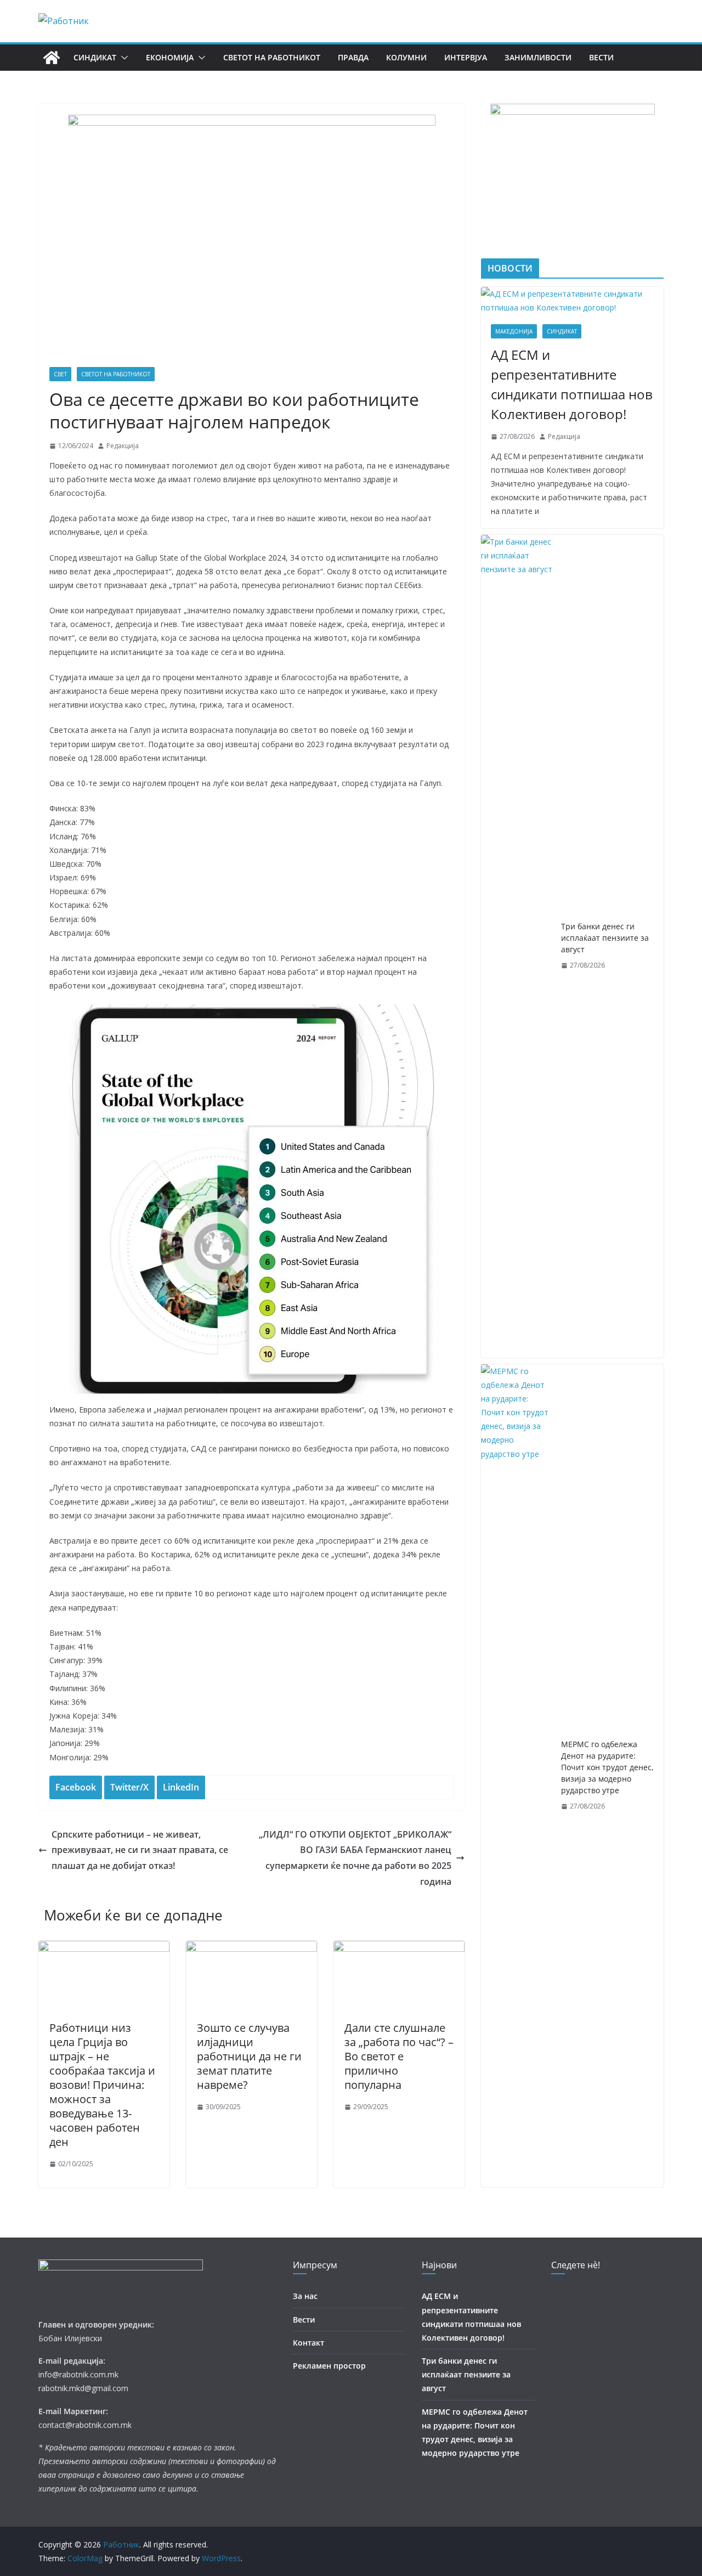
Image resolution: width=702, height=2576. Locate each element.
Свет (60, 374)
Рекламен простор (329, 2366)
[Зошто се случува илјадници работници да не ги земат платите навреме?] (251, 1948)
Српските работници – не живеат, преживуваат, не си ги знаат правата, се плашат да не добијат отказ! (140, 1850)
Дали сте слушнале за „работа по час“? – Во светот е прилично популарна (399, 2056)
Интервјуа (466, 57)
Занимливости (538, 57)
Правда (353, 57)
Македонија (514, 331)
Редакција (123, 446)
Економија (170, 57)
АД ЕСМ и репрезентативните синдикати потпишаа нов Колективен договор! (572, 384)
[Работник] (52, 58)
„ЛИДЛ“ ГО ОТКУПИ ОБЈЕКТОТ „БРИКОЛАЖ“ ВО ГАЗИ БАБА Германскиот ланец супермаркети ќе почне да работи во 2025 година (355, 1858)
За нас (305, 2296)
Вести (601, 57)
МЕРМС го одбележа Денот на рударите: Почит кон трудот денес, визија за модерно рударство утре (607, 1767)
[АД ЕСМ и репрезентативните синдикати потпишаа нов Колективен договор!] (572, 301)
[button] (122, 58)
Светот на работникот (272, 57)
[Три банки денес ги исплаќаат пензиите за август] (517, 946)
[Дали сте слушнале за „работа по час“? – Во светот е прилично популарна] (399, 1948)
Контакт (308, 2343)
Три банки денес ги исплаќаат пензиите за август (605, 938)
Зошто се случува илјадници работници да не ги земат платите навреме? (249, 2056)
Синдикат (95, 57)
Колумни (406, 57)
